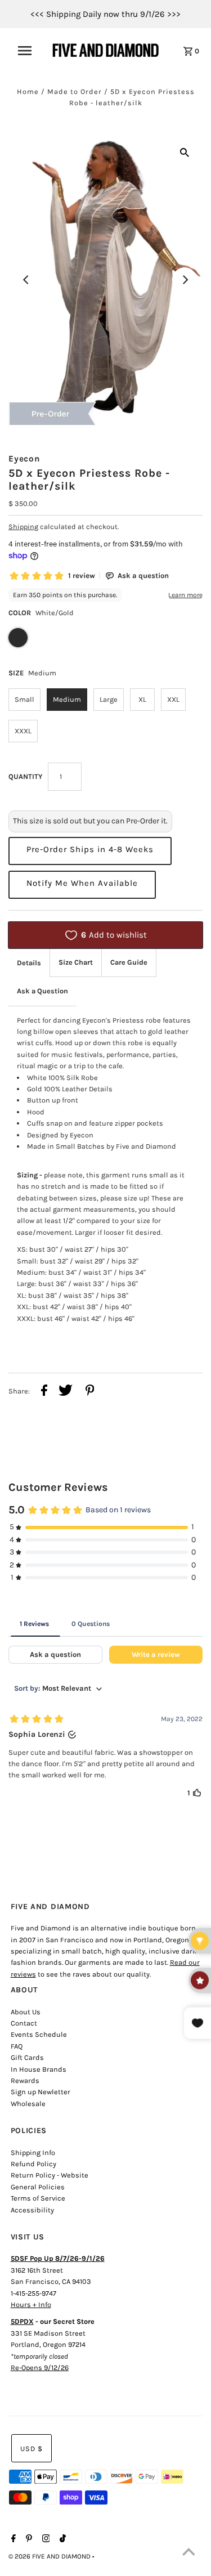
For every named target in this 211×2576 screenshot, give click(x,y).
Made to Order (75, 91)
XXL (173, 699)
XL (142, 699)
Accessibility (32, 2210)
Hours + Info (31, 2304)
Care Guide (129, 962)
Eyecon (24, 459)
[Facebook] (12, 2539)
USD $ (32, 2449)
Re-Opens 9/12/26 (40, 2367)
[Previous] (26, 280)
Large (109, 699)
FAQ (17, 2046)
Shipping (23, 527)
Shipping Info (33, 2152)
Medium (67, 699)
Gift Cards (27, 2057)
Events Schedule (39, 2034)
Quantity (25, 776)
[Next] (185, 280)
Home (28, 91)
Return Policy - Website (50, 2175)
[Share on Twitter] (66, 1392)
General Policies (38, 2187)
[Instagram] (45, 2539)
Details (29, 963)
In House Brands (39, 2069)
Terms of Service (38, 2198)
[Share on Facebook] (44, 1392)
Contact (24, 2023)
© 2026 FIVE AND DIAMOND (50, 2556)
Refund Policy (33, 2164)
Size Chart (76, 962)
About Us (26, 2012)
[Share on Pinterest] (90, 1392)
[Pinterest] (28, 2539)
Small (24, 699)
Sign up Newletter (41, 2092)
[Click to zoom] (185, 152)
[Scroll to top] (188, 2553)
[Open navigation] (28, 51)
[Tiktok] (61, 2539)
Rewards (25, 2080)
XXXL (23, 731)
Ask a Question (42, 991)
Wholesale (28, 2104)
